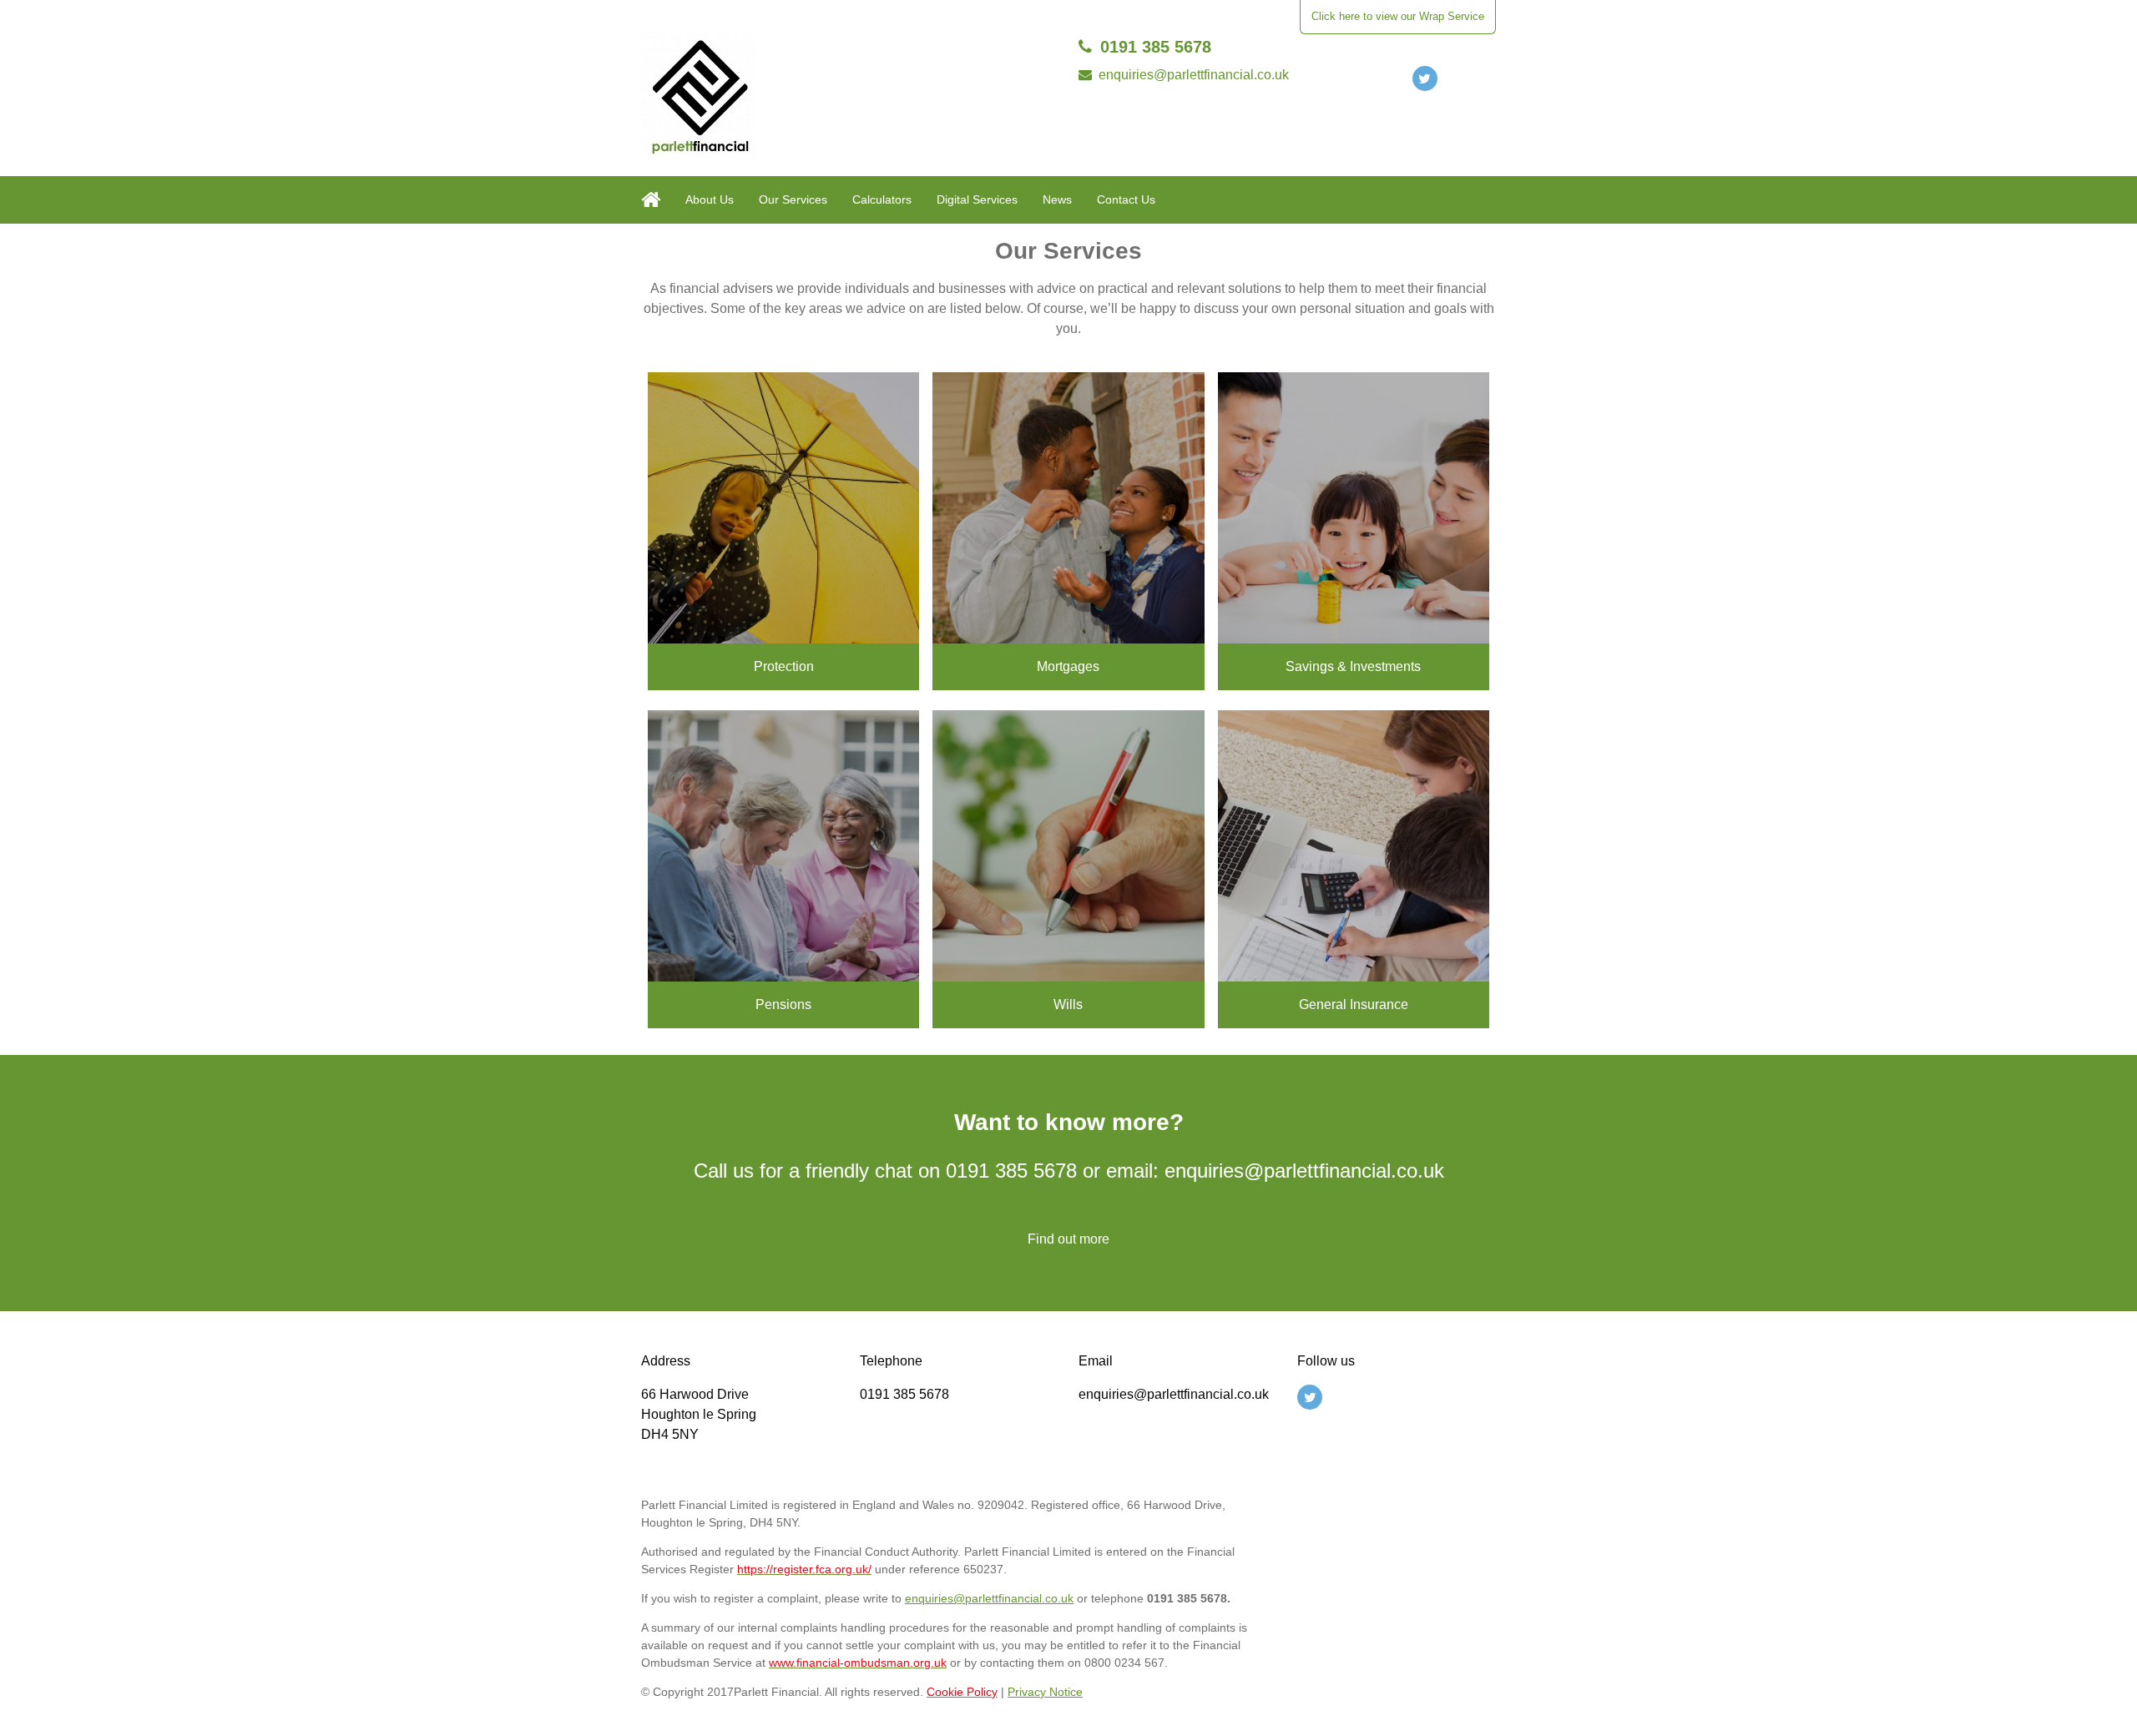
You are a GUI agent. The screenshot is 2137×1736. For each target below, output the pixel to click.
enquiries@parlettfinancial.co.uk (1194, 75)
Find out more (1068, 1239)
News (1057, 199)
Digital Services (977, 199)
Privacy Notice (1045, 1692)
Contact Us (1126, 199)
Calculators (882, 199)
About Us (710, 199)
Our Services (793, 199)
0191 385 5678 (1156, 47)
